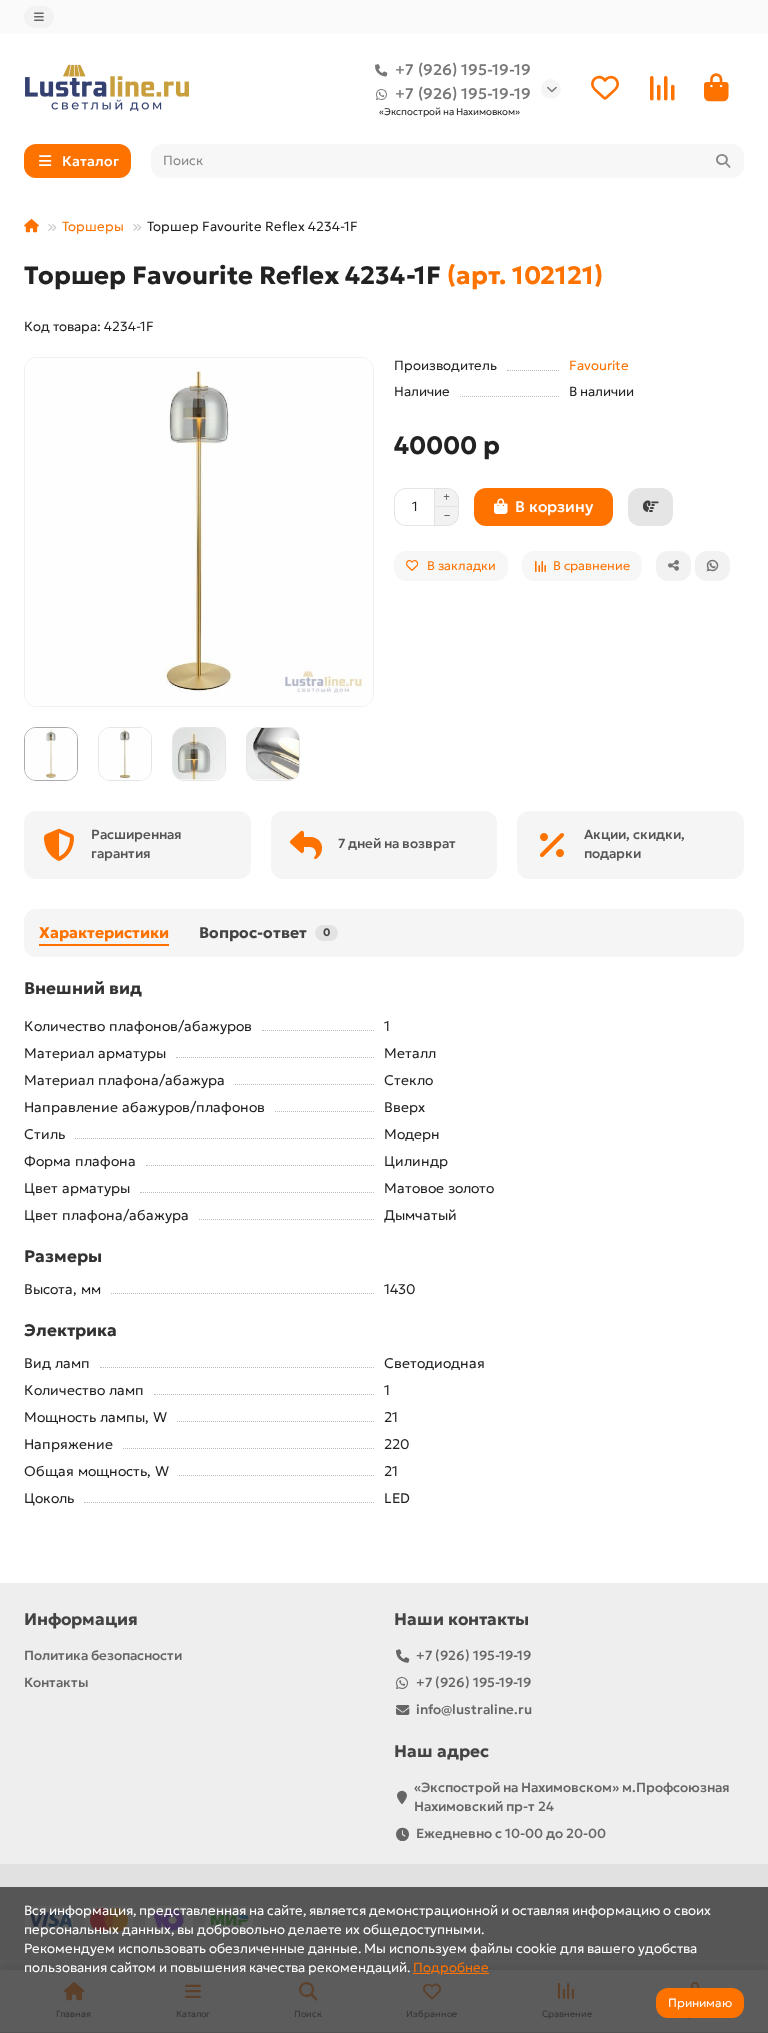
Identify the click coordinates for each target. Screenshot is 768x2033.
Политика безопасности (103, 1655)
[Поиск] (723, 161)
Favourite (599, 365)
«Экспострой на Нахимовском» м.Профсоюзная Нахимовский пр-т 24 (572, 1797)
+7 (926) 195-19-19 (463, 69)
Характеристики (104, 932)
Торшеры (93, 226)
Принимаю (700, 2002)
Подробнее (451, 1967)
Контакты (56, 1682)
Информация (81, 1619)
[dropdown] (39, 17)
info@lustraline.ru (474, 1709)
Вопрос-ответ (264, 932)
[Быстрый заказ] (650, 507)
